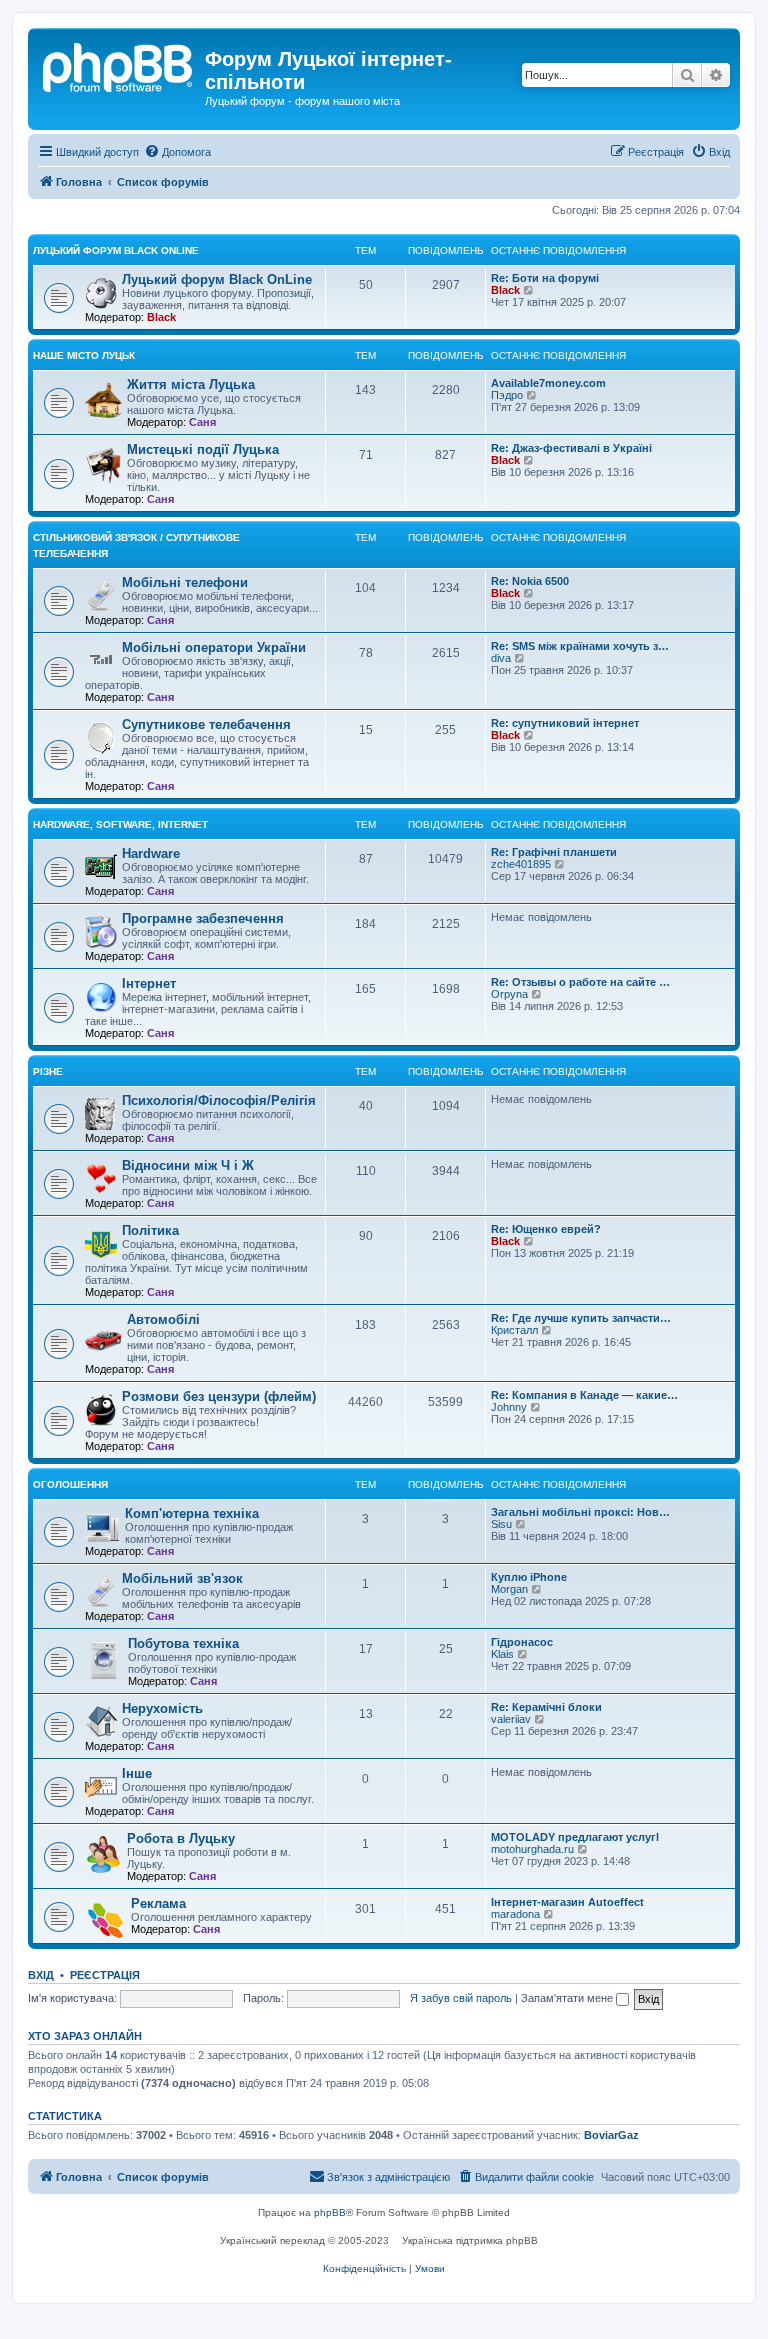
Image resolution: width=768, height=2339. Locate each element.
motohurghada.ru (532, 1849)
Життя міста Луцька (191, 384)
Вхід (41, 1975)
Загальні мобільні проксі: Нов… (580, 1512)
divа (501, 658)
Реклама (158, 1903)
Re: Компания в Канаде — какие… (584, 1395)
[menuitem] (177, 152)
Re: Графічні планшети (554, 852)
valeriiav (511, 1719)
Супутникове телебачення (206, 724)
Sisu (501, 1524)
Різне (48, 1071)
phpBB (330, 2212)
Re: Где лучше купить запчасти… (581, 1318)
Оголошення (70, 1484)
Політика (150, 1230)
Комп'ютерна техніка (192, 1513)
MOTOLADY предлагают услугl (575, 1837)
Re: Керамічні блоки (546, 1707)
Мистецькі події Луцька (203, 449)
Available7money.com (548, 383)
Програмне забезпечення (203, 918)
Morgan (509, 1589)
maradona (515, 1914)
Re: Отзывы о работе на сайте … (580, 982)
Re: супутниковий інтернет (565, 723)
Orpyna (509, 994)
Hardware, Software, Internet (120, 824)
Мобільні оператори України (214, 647)
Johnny (509, 1407)
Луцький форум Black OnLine (116, 250)
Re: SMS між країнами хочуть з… (580, 646)
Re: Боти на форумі (545, 278)
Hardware (151, 853)
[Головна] (119, 65)
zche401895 (521, 864)
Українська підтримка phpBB (470, 2240)
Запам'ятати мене (568, 1998)
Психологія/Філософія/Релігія (219, 1100)
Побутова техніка (183, 1643)
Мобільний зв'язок (182, 1578)
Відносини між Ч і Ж (188, 1165)
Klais (502, 1654)
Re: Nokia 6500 (530, 581)
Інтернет (149, 983)
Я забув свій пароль (461, 1998)
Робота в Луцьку (181, 1838)
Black (161, 317)
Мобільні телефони (185, 582)
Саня (202, 422)
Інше (137, 1773)
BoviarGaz (611, 2135)
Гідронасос (522, 1642)
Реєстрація (105, 1975)
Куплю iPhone (529, 1577)
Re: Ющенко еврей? (546, 1229)
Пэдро (507, 395)
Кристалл (514, 1330)
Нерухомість (162, 1708)
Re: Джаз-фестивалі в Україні (571, 448)
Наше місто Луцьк (84, 355)
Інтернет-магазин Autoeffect (567, 1902)
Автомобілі (163, 1319)
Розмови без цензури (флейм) (219, 1396)
